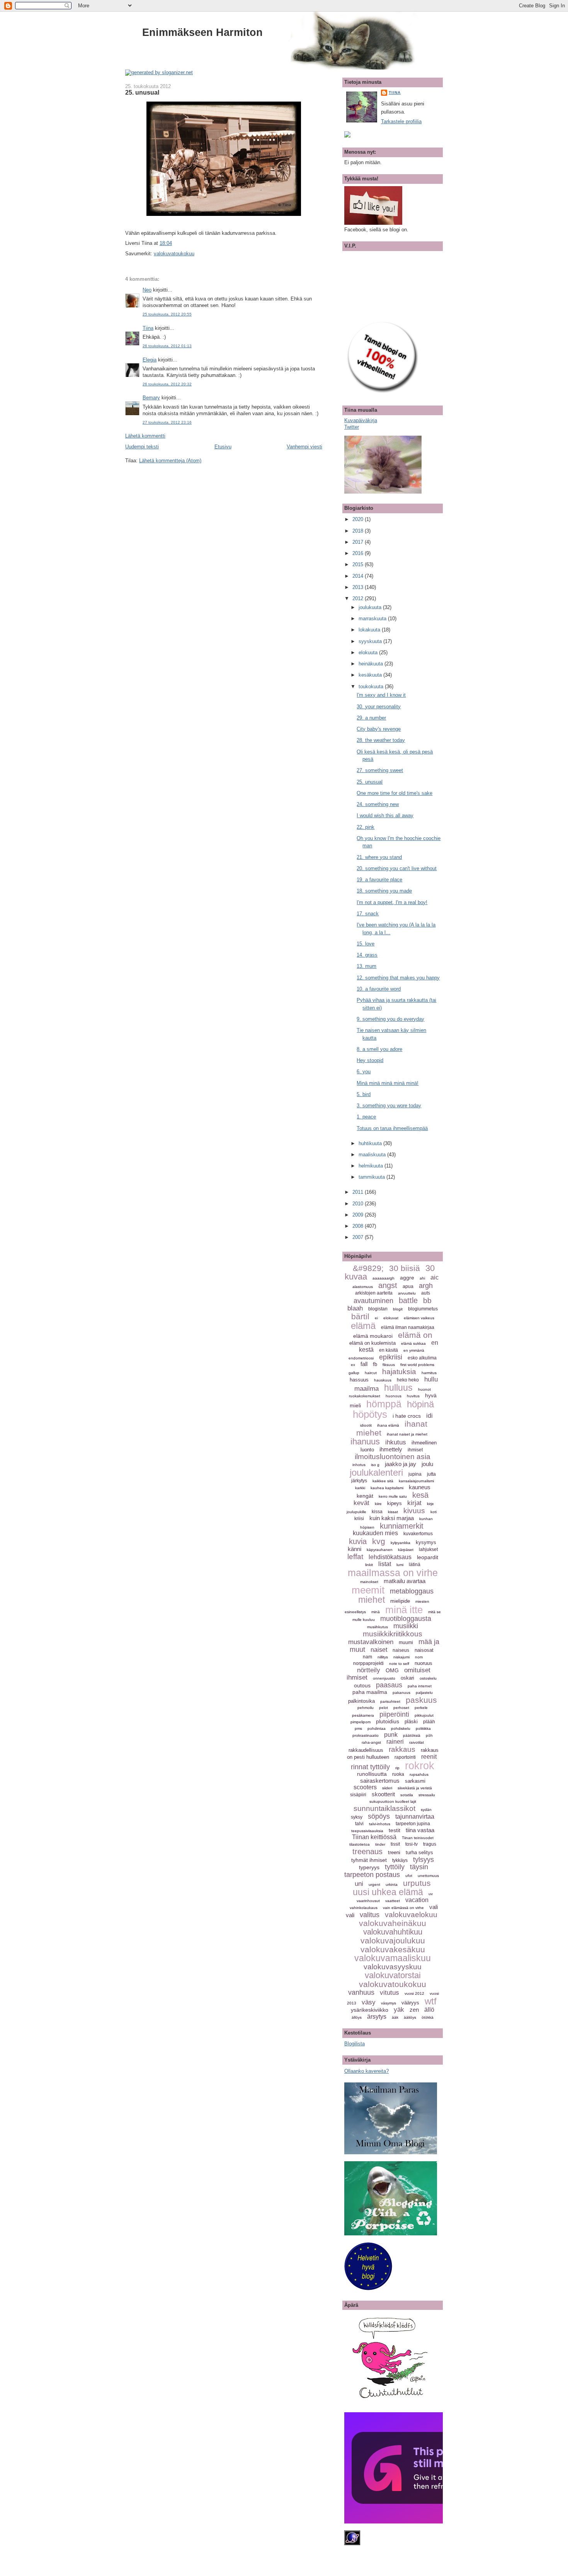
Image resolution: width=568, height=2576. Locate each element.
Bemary (151, 398)
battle (408, 1300)
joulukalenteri (376, 1472)
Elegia (150, 360)
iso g (375, 1465)
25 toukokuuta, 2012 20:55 (167, 314)
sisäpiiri (358, 1795)
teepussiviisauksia (367, 1831)
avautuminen (373, 1301)
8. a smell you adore (379, 1049)
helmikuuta (372, 1166)
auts (426, 1293)
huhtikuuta (371, 1143)
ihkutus (396, 1442)
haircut (371, 1373)
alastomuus (363, 1287)
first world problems (417, 1365)
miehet (372, 1600)
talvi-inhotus (380, 1824)
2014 (359, 576)
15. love (366, 944)
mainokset (369, 1582)
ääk (395, 2017)
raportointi (405, 1757)
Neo (147, 290)
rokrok (420, 1766)
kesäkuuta (371, 675)
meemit (368, 1590)
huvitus (413, 1396)
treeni (394, 1852)
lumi (400, 1565)
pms (358, 1728)
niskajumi (401, 1657)
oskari (407, 1678)
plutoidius (388, 1721)
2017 (359, 542)
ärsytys (377, 2017)
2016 (359, 553)
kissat (393, 1512)
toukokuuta (372, 686)
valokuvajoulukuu (393, 1940)
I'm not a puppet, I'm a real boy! (392, 902)
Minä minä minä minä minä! (388, 1083)
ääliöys (410, 2017)
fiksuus (389, 1365)
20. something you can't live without (397, 868)
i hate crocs (407, 1416)
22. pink (366, 827)
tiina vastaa (420, 1830)
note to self (399, 1664)
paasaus (389, 1685)
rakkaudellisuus (366, 1750)
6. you (364, 1072)
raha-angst (371, 1742)
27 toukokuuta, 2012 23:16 (167, 422)
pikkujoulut (424, 1715)
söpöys (379, 1816)
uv (431, 1894)
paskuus (421, 1700)
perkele (421, 1708)
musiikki (406, 1626)
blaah (355, 1308)
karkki (360, 1488)
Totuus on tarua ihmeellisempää (392, 1128)
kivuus (414, 1511)
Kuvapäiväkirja (361, 420)
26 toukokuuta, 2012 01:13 (167, 346)
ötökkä (428, 2017)
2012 (359, 598)
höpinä (420, 1404)
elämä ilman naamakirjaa (408, 1327)
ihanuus (365, 1442)
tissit (395, 1844)
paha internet (420, 1686)
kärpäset (406, 1550)
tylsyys (423, 1860)
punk (391, 1735)
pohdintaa (377, 1728)
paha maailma (370, 1692)
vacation (417, 1900)
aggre (407, 1278)
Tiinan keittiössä (374, 1837)
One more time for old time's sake (395, 793)
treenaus (367, 1851)
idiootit (366, 1425)
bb (427, 1301)
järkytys (359, 1481)
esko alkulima (422, 1358)
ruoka (398, 1774)
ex (353, 1365)
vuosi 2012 (414, 1993)
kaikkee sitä (383, 1481)
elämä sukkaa (413, 1343)
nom (419, 1657)
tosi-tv (412, 1844)
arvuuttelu (407, 1293)
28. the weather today (381, 740)
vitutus (389, 1993)
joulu (427, 1464)
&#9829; (368, 1268)
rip (397, 1768)
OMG (392, 1670)
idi (429, 1416)
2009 (359, 1215)
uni (359, 1884)
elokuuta (369, 652)
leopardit (428, 1557)
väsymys (389, 2003)
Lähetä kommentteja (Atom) (170, 461)
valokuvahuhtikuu (393, 1932)
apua (408, 1286)
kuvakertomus (418, 1534)
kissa (377, 1512)
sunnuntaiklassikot (384, 1808)
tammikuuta (372, 1177)
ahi (422, 1278)
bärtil (360, 1316)
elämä (363, 1326)
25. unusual (142, 92)
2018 (359, 531)
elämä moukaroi (373, 1336)
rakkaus (402, 1749)
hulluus (398, 1388)
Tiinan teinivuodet (418, 1838)
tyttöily (395, 1867)
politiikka (423, 1728)
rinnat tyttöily (370, 1767)
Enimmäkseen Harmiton (202, 32)
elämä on (415, 1335)
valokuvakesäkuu (393, 1949)
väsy (369, 2002)
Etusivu (223, 447)
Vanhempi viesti (304, 447)
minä (376, 1612)
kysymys (426, 1542)
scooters (365, 1787)
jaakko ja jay (400, 1464)
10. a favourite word (379, 989)
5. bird (364, 1094)
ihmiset (415, 1450)
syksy (357, 1817)
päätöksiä (412, 1735)
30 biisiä (405, 1268)
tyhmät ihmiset (369, 1860)
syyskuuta (371, 641)
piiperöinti (394, 1714)
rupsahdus (419, 1774)
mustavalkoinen (371, 1642)
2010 (359, 1204)
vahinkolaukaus (364, 1908)
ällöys (357, 2017)
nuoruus (423, 1663)
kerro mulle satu (393, 1496)
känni (355, 1549)
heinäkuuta (372, 664)
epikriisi (391, 1357)
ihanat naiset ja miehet (407, 1434)
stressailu (427, 1795)
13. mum (366, 966)
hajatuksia (399, 1372)
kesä (420, 1495)
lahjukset (428, 1549)
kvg (379, 1541)
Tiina (148, 328)
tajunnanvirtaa (415, 1817)
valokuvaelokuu (411, 1915)
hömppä (384, 1404)
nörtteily (369, 1670)
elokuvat (391, 1318)
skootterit (383, 1794)
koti (434, 1512)
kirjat (414, 1503)
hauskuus (383, 1380)
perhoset (401, 1708)
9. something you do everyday (390, 1019)
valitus (370, 1915)
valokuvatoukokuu (174, 254)
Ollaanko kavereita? (366, 2071)
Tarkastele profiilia (401, 121)
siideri (387, 1788)
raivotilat (417, 1742)
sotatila (407, 1795)
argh (426, 1286)
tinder (380, 1844)
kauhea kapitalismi (387, 1488)
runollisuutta (372, 1774)
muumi (406, 1643)
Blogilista (355, 2044)
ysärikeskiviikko (370, 2010)
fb (375, 1364)
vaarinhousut (368, 1901)
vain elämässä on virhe (403, 1908)
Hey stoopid (370, 1060)
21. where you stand (379, 857)
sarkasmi (415, 1781)
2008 (359, 1226)
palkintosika (361, 1701)
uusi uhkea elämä (388, 1892)
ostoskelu (428, 1678)
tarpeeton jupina (413, 1824)
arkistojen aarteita (374, 1293)
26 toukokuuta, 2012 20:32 (167, 384)
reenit (429, 1757)
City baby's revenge (379, 729)
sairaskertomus (380, 1781)
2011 (359, 1192)
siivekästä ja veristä (415, 1788)
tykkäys (400, 1860)
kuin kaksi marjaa (392, 1518)
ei (376, 1318)
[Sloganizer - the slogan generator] (159, 72)
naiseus (401, 1650)
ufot (409, 1876)
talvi (359, 1824)
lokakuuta (370, 630)
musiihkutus (378, 1627)
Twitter (352, 427)
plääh (429, 1722)
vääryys (410, 2003)
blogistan (378, 1309)
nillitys (383, 1657)
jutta (431, 1474)
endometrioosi (361, 1358)
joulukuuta (371, 607)
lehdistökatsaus (390, 1557)
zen (414, 2010)
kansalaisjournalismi (416, 1481)
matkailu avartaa (405, 1581)
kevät (361, 1503)
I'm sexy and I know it (381, 695)
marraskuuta (373, 619)
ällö (429, 2010)
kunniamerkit (402, 1526)
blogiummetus (423, 1309)
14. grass (367, 955)
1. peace (366, 1117)
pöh (429, 1735)
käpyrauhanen (380, 1550)
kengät (365, 1496)
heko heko (408, 1380)
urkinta (392, 1884)
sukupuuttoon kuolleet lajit (393, 1801)
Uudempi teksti (142, 447)
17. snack (368, 914)
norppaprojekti (368, 1663)
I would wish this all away (385, 815)
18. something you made (384, 891)
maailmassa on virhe (393, 1573)
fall (364, 1364)
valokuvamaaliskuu (393, 1958)
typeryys (369, 1867)
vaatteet (393, 1901)
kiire (378, 1504)
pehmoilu (366, 1708)
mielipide (400, 1601)
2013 (359, 587)
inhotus (359, 1465)
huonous (394, 1396)
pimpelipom (361, 1722)
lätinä (415, 1565)
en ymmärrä (414, 1350)
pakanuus (401, 1693)
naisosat (424, 1650)
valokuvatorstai (393, 1975)
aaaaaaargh (383, 1278)
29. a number (371, 718)
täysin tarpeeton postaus (386, 1871)
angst (388, 1285)
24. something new (378, 804)
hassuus (359, 1380)
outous (362, 1685)
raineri (395, 1742)
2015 (359, 564)
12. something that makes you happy (398, 978)
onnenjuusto (384, 1678)
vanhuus (361, 1992)
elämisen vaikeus (419, 1318)
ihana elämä (388, 1425)
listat (385, 1564)
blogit (398, 1309)
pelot (383, 1708)
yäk (399, 2010)
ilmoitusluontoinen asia (393, 1457)
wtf (431, 2001)
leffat (355, 1557)
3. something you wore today (389, 1106)
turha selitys (419, 1852)
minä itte (404, 1610)
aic (435, 1277)
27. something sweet (380, 770)
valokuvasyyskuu (393, 1967)
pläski (411, 1722)
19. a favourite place (379, 880)
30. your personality (379, 707)
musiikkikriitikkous (393, 1634)
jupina (415, 1474)
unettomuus (428, 1876)
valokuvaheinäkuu (393, 1923)
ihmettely (391, 1449)
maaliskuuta (373, 1155)
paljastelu (424, 1693)
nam (367, 1657)
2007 (359, 1237)
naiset (379, 1650)
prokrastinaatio (366, 1735)
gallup (354, 1373)
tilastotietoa (360, 1844)
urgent (374, 1884)
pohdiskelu (401, 1728)
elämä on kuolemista (372, 1343)
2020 (359, 519)
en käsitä (389, 1350)
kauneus (420, 1487)
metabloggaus (412, 1591)
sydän (426, 1810)
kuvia (358, 1541)
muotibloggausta (406, 1619)
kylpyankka (400, 1543)
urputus (417, 1883)
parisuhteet (390, 1701)
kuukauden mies (375, 1533)
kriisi (359, 1519)
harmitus (429, 1373)
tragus (430, 1844)
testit (395, 1830)
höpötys (370, 1414)
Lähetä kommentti (145, 436)
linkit (369, 1565)
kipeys (395, 1503)
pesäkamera (363, 1715)
